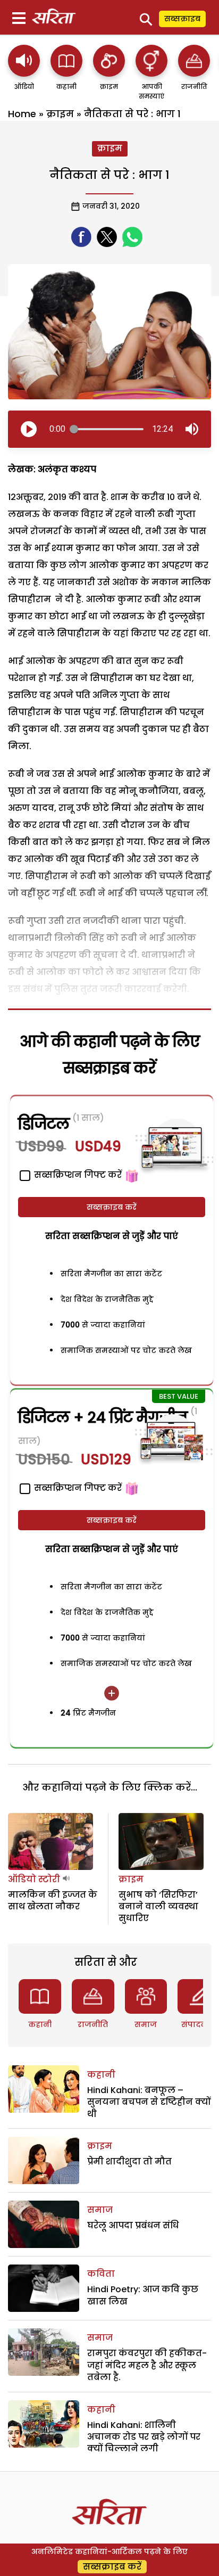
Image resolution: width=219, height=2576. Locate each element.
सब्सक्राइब (182, 19)
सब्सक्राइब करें (112, 1207)
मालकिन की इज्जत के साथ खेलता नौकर (53, 1901)
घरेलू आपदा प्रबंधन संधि (133, 2225)
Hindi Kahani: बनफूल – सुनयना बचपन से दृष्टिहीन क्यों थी (149, 2102)
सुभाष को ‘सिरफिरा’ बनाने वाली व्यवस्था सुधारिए (158, 1907)
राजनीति (93, 2024)
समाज (146, 2024)
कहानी (40, 2024)
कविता (101, 2274)
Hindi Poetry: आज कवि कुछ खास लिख (143, 2295)
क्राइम (60, 114)
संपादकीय (199, 2024)
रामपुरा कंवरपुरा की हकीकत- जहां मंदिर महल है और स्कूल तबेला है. (147, 2365)
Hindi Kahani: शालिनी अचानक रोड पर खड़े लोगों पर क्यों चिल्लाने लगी (144, 2437)
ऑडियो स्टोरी (34, 1879)
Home (22, 114)
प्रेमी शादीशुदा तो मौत (129, 2161)
